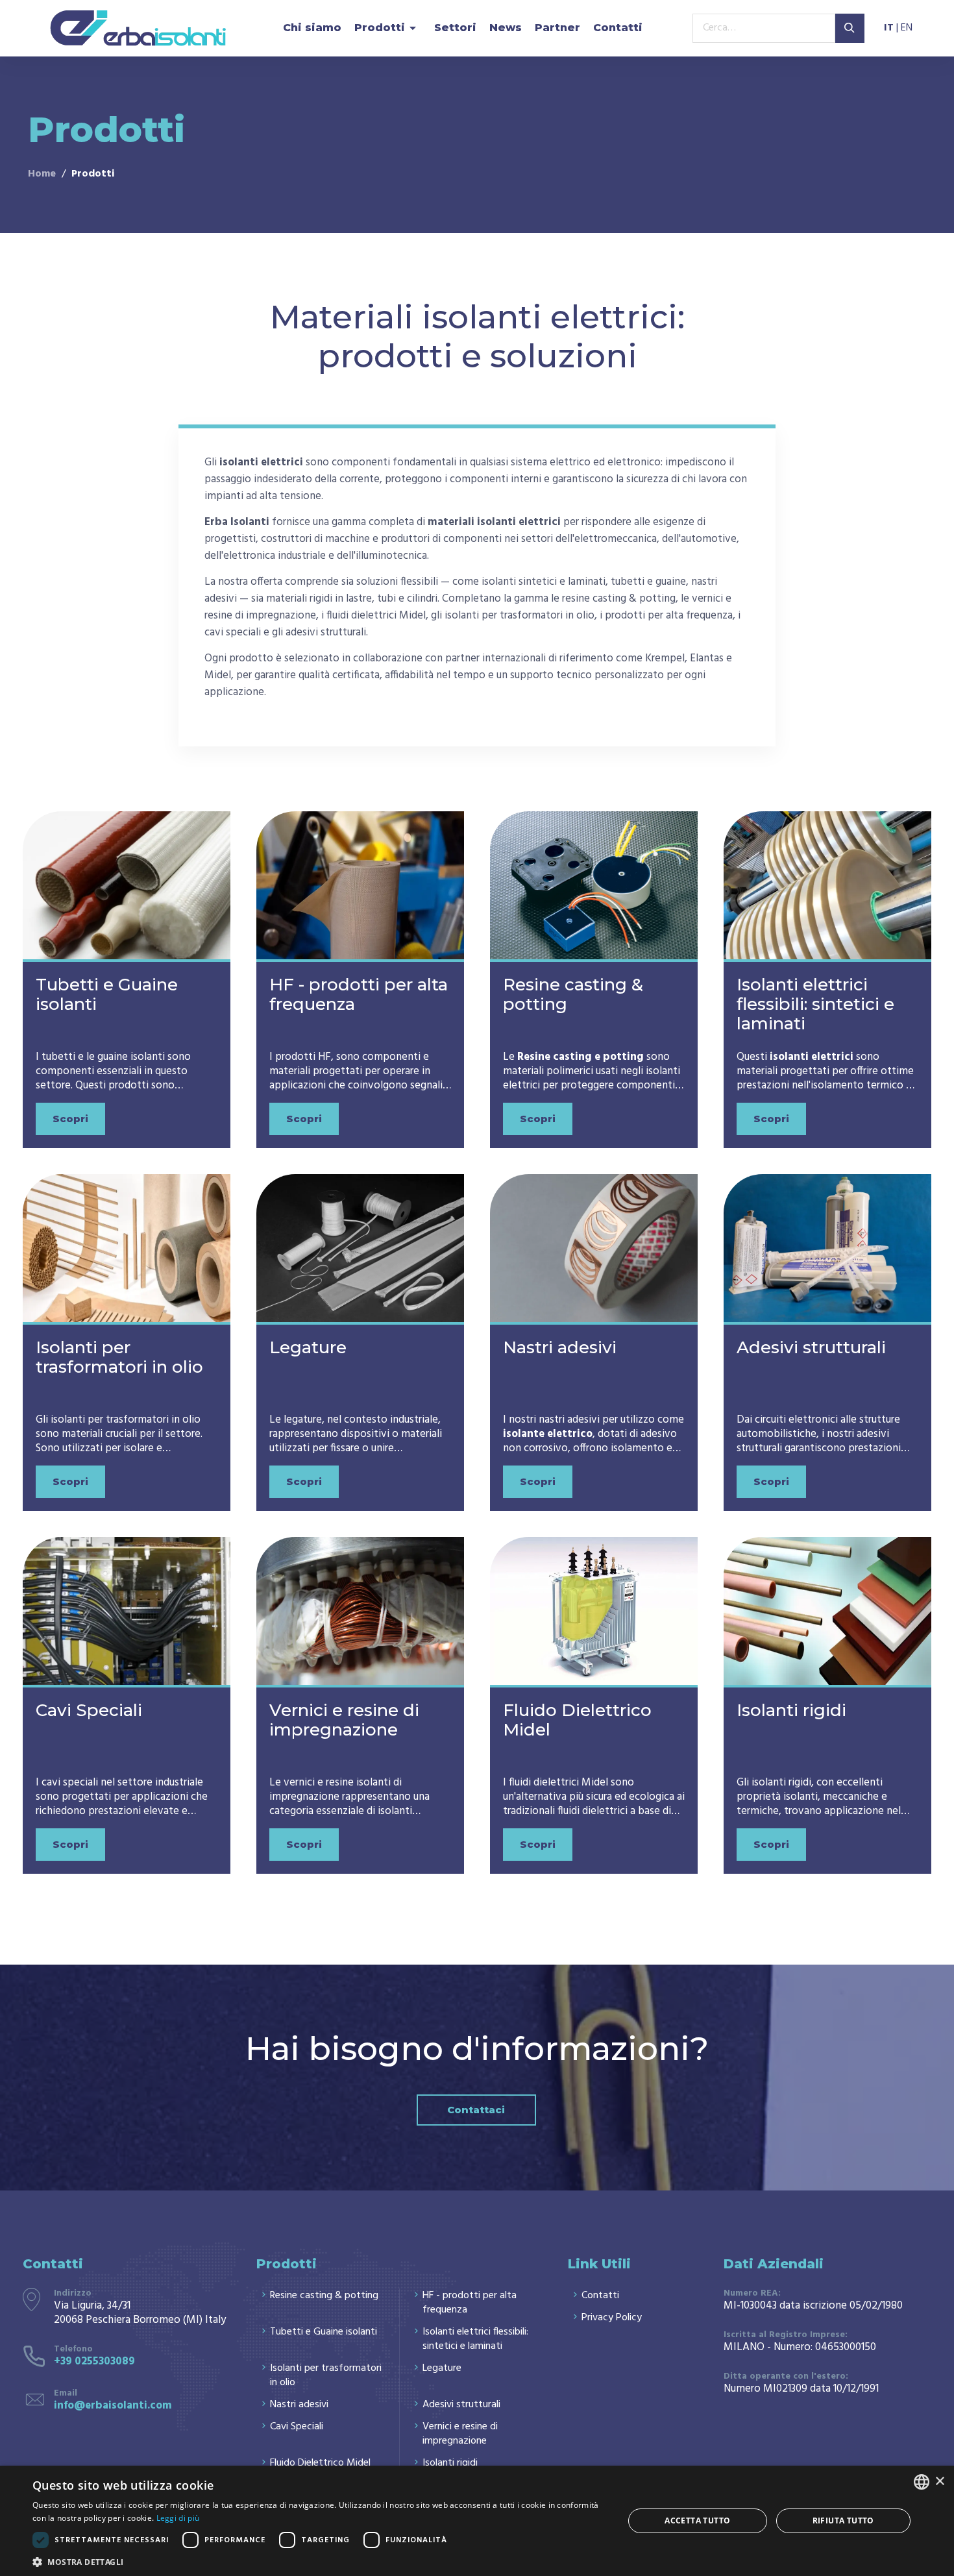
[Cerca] (850, 28)
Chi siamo (312, 28)
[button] (319, 2561)
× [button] (939, 2482)
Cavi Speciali (89, 1710)
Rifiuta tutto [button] (843, 2521)
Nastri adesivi (560, 1347)
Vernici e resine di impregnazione (344, 1720)
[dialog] (477, 2521)
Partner (557, 28)
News (506, 28)
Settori (455, 28)
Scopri (70, 1119)
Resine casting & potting (573, 994)
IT (889, 29)
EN (907, 29)
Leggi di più (178, 2518)
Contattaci (476, 2110)
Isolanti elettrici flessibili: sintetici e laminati (815, 1004)
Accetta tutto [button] (697, 2521)
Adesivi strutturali (811, 1347)
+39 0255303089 (94, 2361)
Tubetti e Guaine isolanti (107, 994)
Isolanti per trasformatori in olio (119, 1357)
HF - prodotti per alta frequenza (359, 994)
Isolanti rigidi (791, 1710)
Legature (308, 1347)
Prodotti (380, 28)
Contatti (618, 28)
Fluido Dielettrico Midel (577, 1720)
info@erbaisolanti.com (113, 2406)
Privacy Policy (612, 2318)
